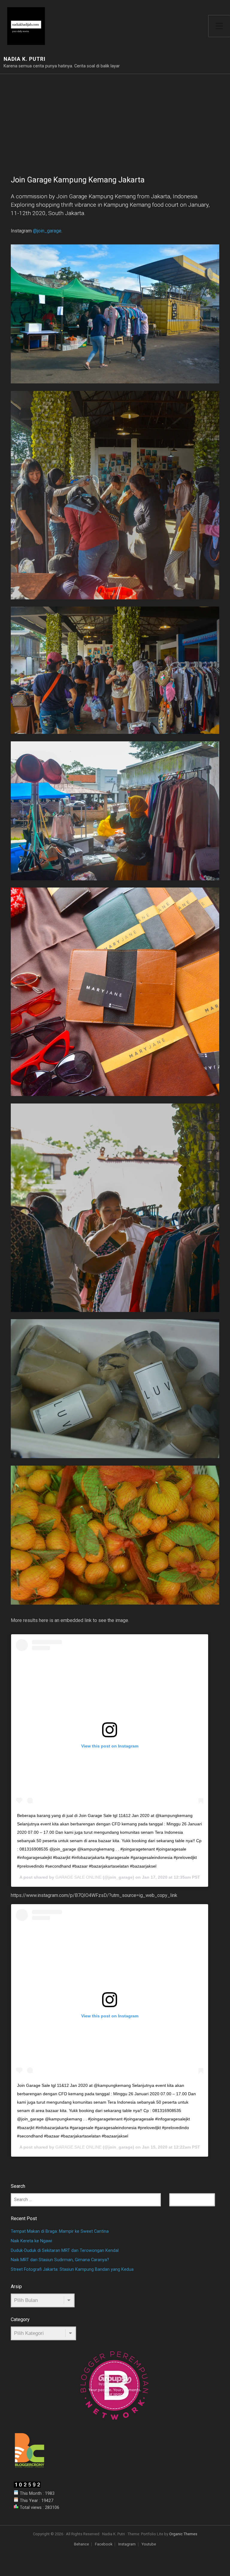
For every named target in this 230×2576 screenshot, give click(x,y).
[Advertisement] (115, 119)
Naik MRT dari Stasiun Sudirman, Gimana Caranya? (60, 2260)
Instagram (127, 2544)
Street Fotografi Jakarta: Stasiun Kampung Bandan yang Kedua (72, 2269)
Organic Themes (183, 2534)
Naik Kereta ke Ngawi (31, 2241)
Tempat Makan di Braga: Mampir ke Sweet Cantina (60, 2231)
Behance (81, 2544)
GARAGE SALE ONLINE (78, 1877)
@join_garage (47, 231)
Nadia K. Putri (25, 59)
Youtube (149, 2544)
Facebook (104, 2544)
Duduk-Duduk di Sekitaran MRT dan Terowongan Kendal (65, 2251)
